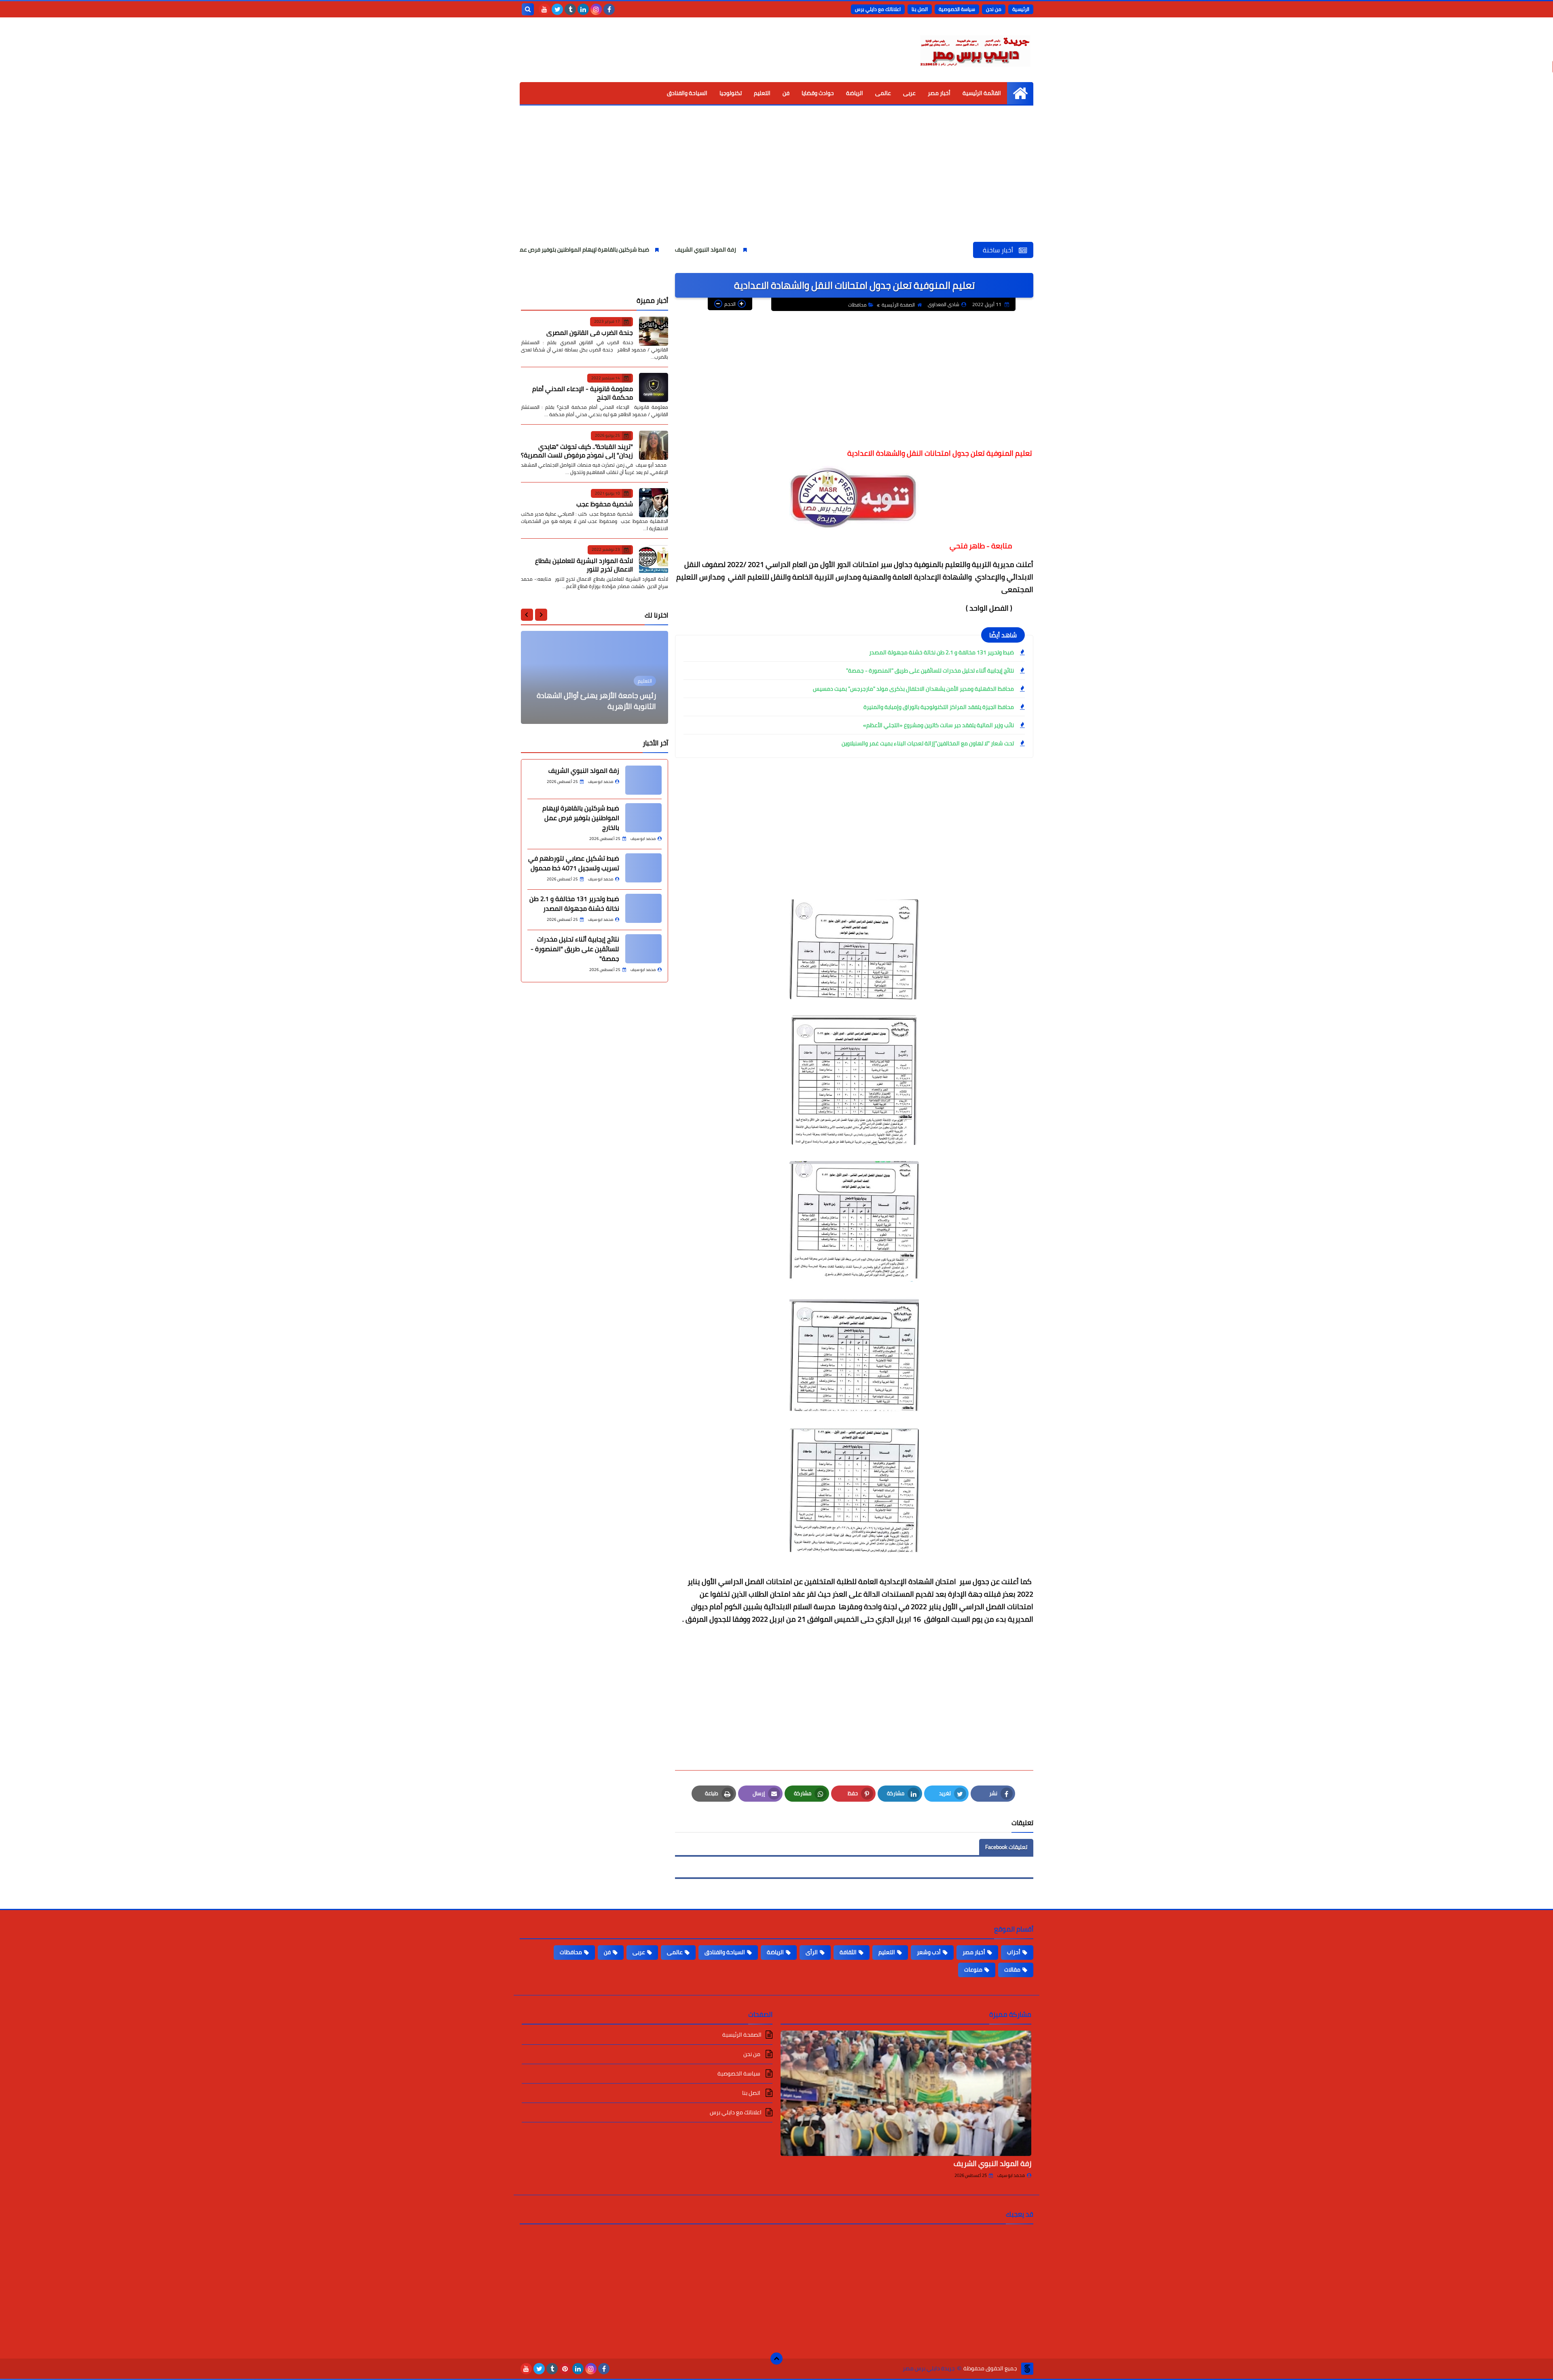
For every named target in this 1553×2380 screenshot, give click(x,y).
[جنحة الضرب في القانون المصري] (654, 331)
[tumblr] (570, 9)
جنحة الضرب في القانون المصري (590, 332)
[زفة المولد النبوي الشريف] (643, 780)
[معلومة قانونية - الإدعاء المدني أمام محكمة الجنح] (654, 387)
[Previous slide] (541, 615)
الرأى (812, 1952)
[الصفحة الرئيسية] (1020, 93)
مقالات (1012, 1970)
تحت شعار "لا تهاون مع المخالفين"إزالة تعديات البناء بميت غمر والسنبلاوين (928, 743)
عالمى (883, 93)
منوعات (973, 1970)
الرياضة (855, 93)
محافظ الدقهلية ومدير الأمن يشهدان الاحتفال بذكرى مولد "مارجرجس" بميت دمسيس (913, 689)
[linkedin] (583, 9)
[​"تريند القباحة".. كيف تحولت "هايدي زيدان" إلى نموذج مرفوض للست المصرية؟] (654, 445)
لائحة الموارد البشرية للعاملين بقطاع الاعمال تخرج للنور (584, 564)
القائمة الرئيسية (982, 93)
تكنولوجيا (731, 93)
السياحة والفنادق (687, 93)
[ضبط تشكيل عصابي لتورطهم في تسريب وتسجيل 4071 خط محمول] (643, 868)
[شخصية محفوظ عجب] (654, 503)
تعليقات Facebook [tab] (1006, 1847)
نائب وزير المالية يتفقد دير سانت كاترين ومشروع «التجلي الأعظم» (938, 725)
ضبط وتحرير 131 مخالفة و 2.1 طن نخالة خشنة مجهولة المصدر (942, 652)
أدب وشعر (929, 1952)
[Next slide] (527, 615)
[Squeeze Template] (1027, 2369)
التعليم (762, 93)
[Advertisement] (776, 181)
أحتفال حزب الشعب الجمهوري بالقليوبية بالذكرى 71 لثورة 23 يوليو (595, 701)
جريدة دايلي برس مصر (929, 2368)
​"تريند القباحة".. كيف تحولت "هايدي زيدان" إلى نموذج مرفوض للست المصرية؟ (577, 450)
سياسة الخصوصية (957, 9)
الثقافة (848, 1952)
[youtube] (544, 9)
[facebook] (609, 9)
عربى (909, 93)
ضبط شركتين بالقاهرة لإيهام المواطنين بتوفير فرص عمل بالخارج (718, 250)
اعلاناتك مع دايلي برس (878, 9)
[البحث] (528, 9)
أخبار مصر (939, 93)
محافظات (857, 305)
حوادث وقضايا (818, 93)
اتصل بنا (920, 9)
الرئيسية (1021, 9)
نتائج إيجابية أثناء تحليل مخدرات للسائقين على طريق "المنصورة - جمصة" (930, 671)
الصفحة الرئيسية (898, 305)
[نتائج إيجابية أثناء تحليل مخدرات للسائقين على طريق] (643, 949)
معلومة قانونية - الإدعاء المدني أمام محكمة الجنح (583, 393)
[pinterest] (565, 2369)
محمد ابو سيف (1011, 2175)
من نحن (994, 9)
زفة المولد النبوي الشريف (850, 250)
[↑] (776, 2359)
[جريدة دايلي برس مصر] (975, 50)
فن (786, 93)
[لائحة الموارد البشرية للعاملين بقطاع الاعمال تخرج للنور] (654, 559)
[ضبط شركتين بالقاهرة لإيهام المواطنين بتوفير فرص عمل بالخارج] (643, 818)
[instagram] (596, 9)
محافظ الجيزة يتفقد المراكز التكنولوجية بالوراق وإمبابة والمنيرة (939, 707)
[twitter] (557, 9)
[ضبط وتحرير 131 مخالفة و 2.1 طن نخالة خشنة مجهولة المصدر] (643, 908)
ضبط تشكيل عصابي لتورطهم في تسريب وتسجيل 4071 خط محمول (540, 250)
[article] (595, 677)
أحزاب (1014, 1952)
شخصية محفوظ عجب (605, 504)
